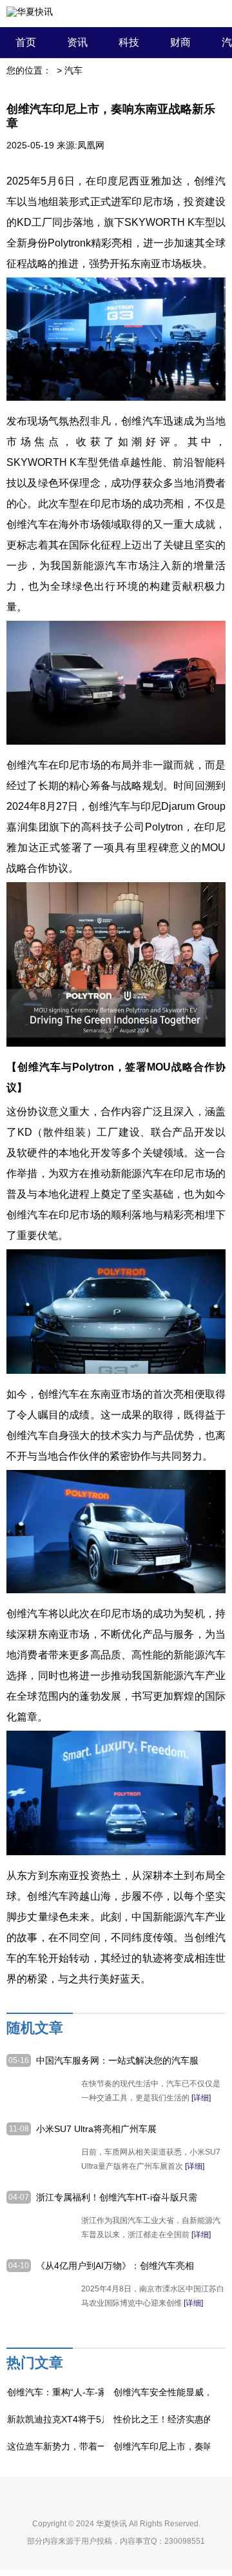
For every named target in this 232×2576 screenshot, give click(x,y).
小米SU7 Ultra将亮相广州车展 (96, 2129)
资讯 (77, 42)
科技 (129, 42)
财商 (180, 42)
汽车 (73, 70)
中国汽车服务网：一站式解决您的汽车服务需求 (117, 2061)
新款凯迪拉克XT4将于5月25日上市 (77, 2419)
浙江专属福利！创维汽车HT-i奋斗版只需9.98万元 (117, 2198)
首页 (26, 42)
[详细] (201, 2098)
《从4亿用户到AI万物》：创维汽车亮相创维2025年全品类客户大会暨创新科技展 (115, 2266)
